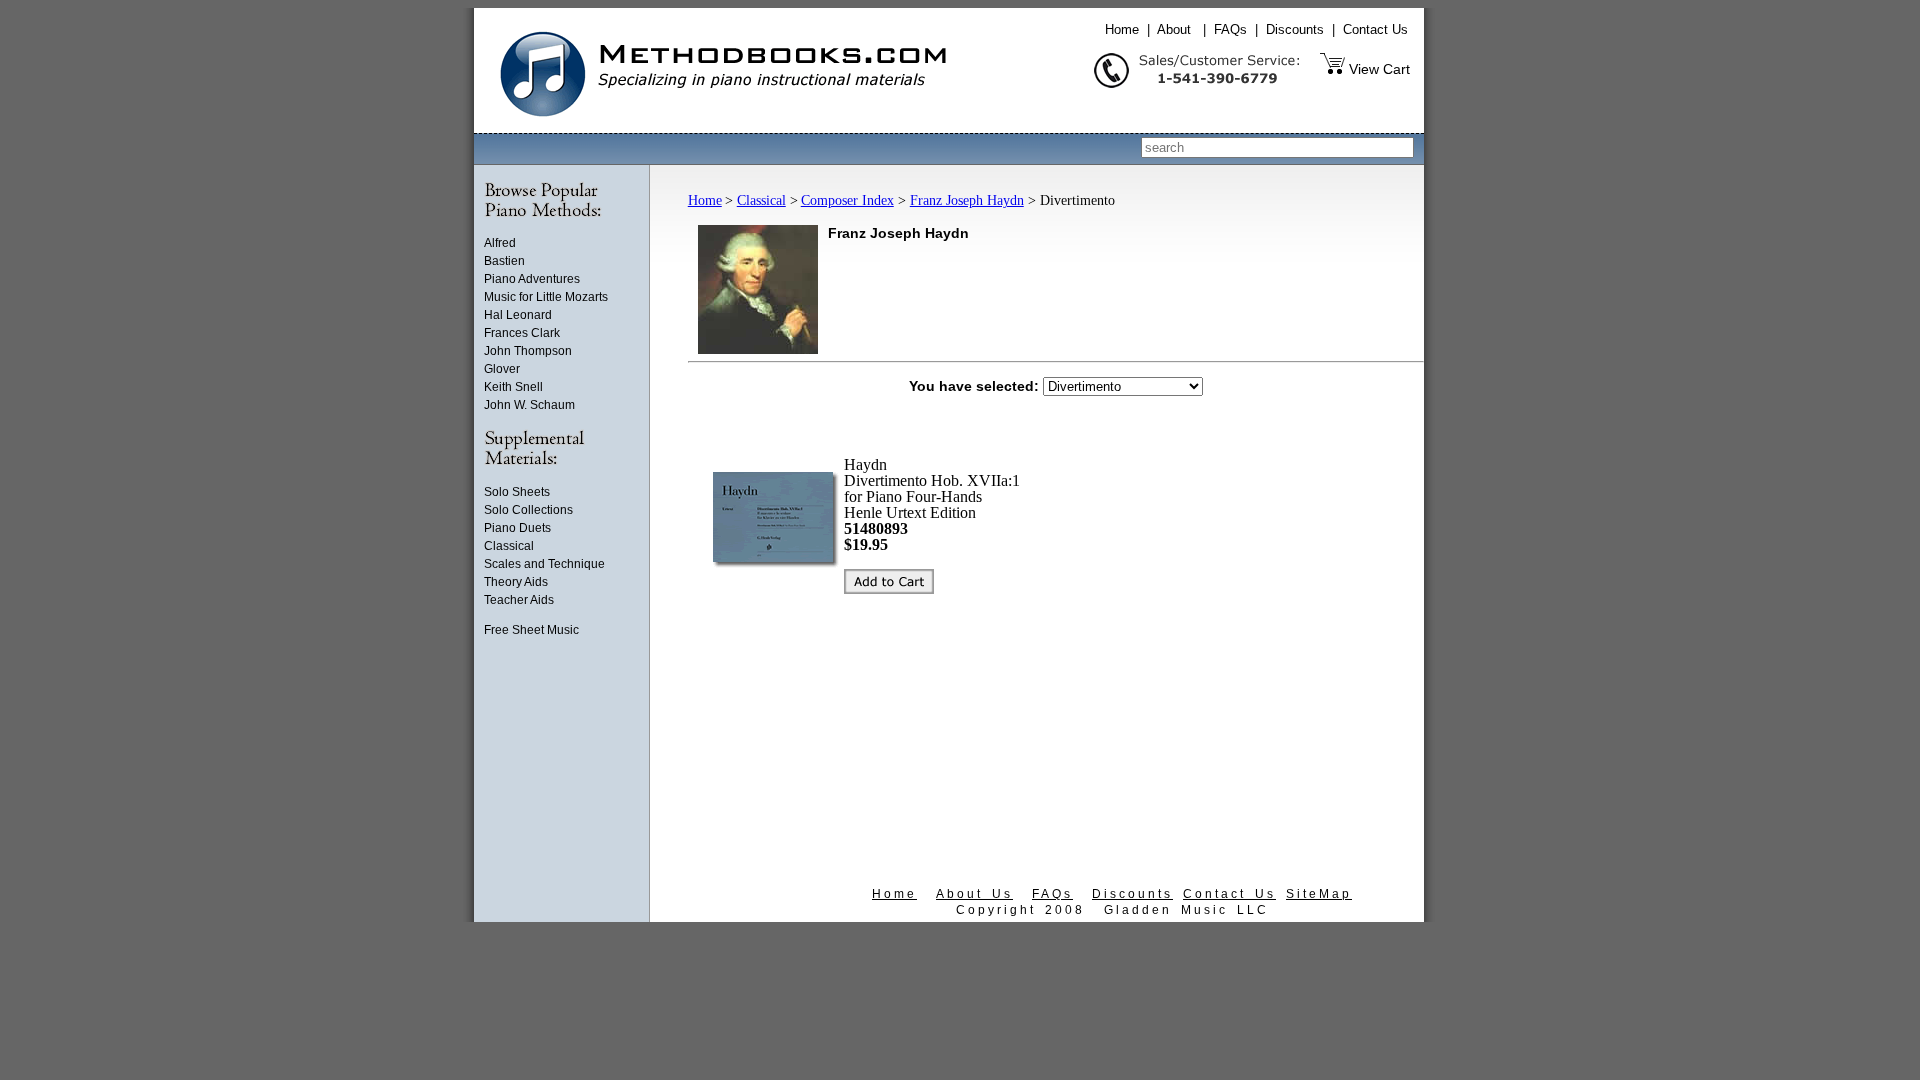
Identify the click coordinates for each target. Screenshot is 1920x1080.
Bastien (504, 261)
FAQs (1230, 29)
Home (1122, 29)
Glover (502, 369)
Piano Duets (517, 528)
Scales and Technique (544, 564)
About (1174, 29)
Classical (509, 546)
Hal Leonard (518, 315)
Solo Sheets (517, 492)
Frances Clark (522, 333)
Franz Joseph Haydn (967, 200)
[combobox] (1277, 147)
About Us (974, 894)
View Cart (1379, 69)
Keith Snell (513, 387)
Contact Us (1375, 29)
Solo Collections (528, 510)
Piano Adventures (532, 279)
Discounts (1295, 29)
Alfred (500, 243)
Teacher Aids (519, 600)
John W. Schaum (529, 405)
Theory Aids (516, 582)
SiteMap (1319, 894)
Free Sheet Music (531, 630)
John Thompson (528, 351)
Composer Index (847, 200)
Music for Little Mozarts (546, 297)
